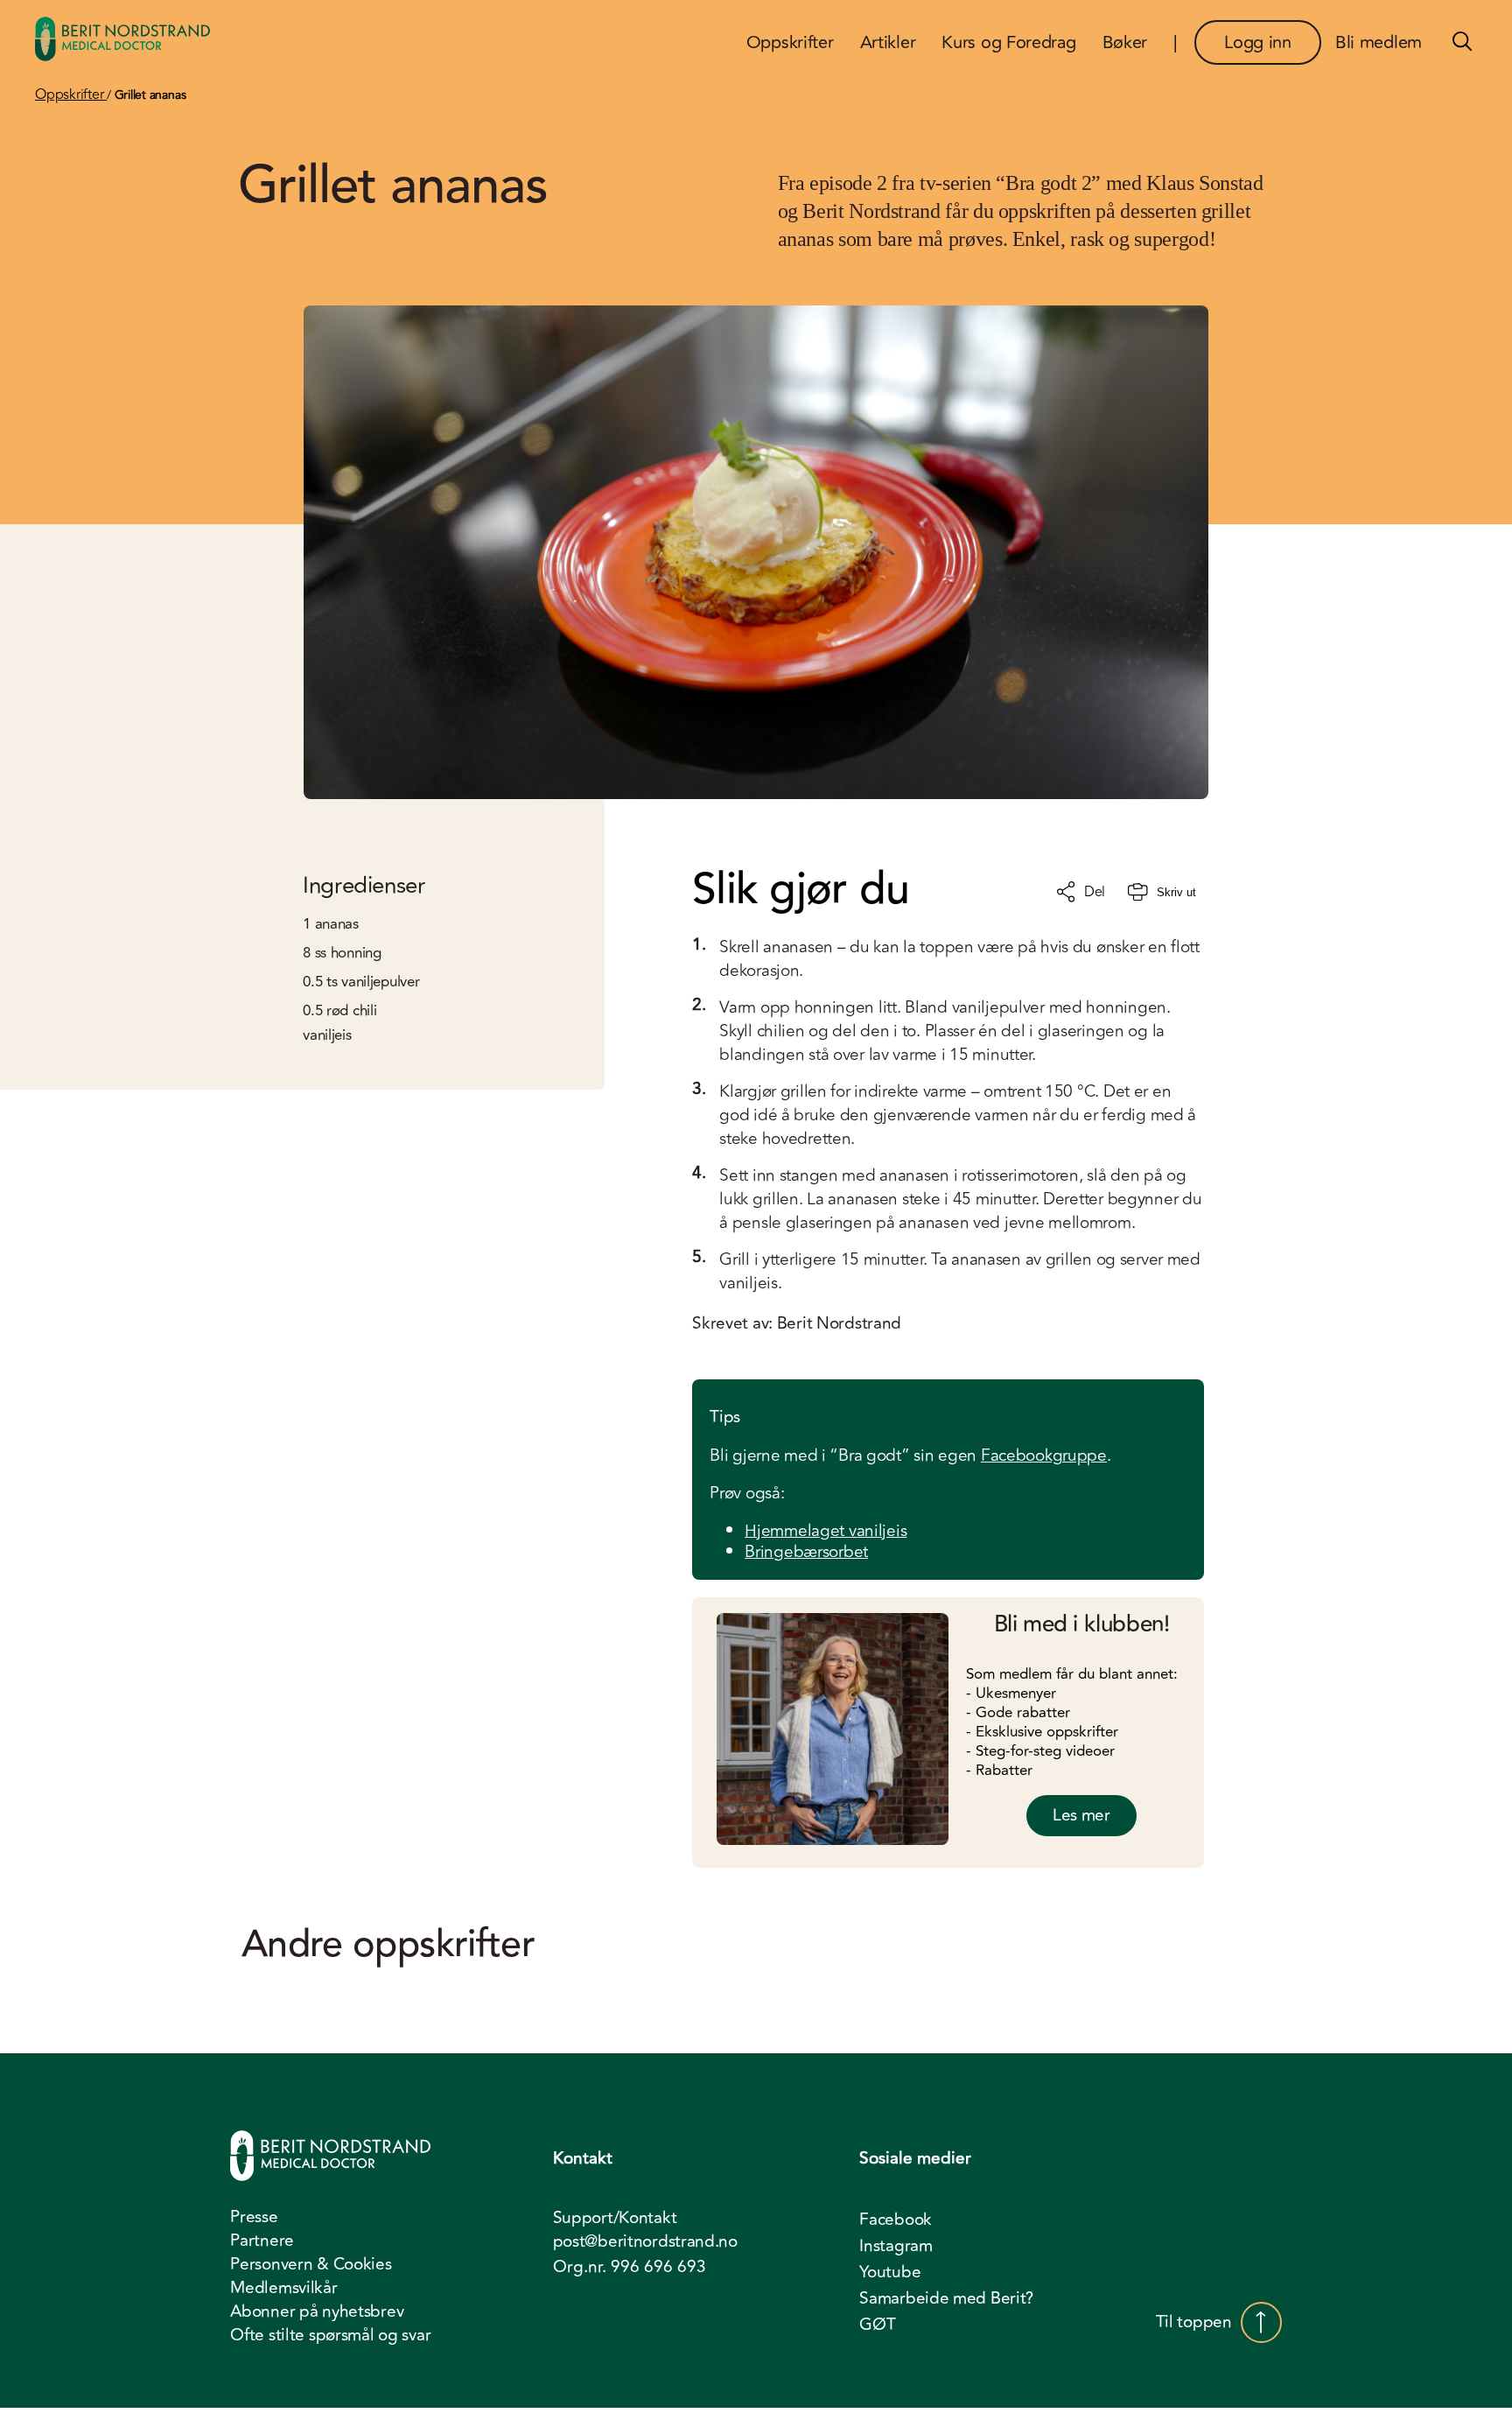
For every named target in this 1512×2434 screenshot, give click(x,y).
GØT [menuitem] (877, 2325)
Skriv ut (1176, 892)
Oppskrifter (71, 95)
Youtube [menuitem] (890, 2272)
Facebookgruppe (1044, 1455)
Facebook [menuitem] (896, 2220)
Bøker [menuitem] (1125, 42)
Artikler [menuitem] (888, 42)
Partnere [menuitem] (262, 2241)
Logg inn (1258, 42)
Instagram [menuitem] (896, 2246)
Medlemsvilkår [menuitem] (283, 2288)
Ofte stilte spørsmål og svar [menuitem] (330, 2335)
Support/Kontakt (615, 2218)
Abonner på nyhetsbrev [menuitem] (317, 2311)
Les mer (1081, 1815)
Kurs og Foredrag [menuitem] (1008, 42)
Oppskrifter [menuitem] (790, 42)
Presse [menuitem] (254, 2217)
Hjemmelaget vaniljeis (826, 1531)
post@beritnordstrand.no (645, 2242)
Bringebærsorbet (806, 1552)
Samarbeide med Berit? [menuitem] (946, 2298)
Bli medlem (1379, 42)
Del (1095, 892)
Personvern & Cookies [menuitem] (311, 2264)
